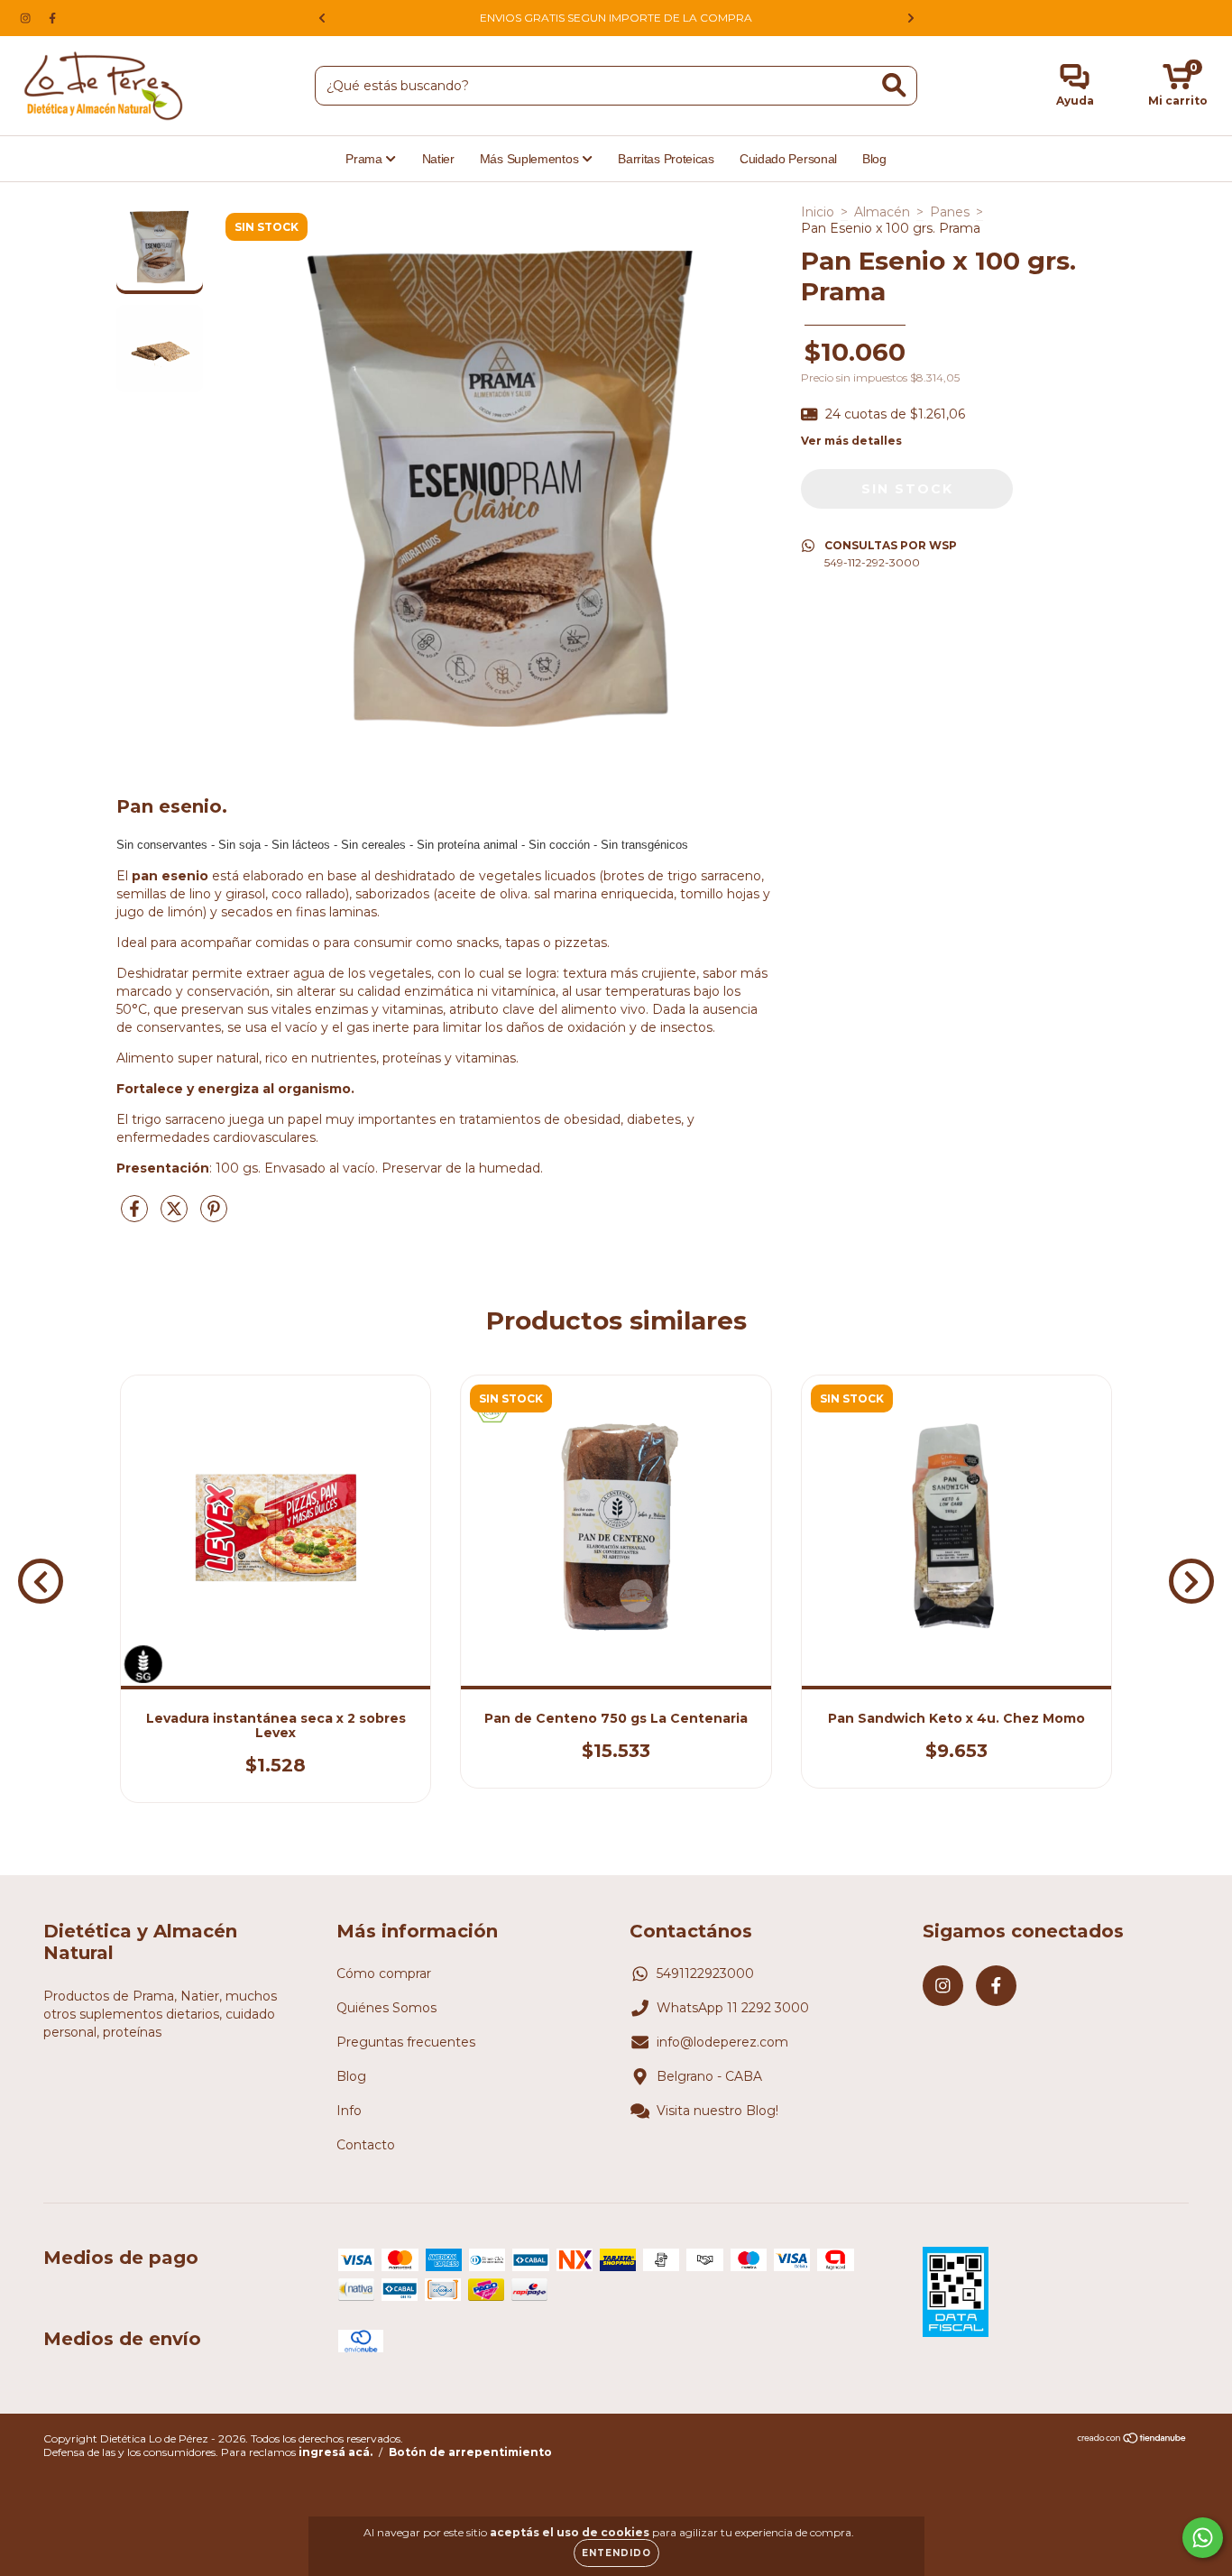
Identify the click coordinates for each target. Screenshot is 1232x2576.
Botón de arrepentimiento (470, 2452)
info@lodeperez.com (722, 2042)
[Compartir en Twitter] (176, 1216)
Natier (438, 159)
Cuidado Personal (788, 159)
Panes (950, 212)
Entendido (616, 2553)
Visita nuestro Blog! (717, 2111)
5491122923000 (705, 1973)
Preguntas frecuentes (406, 2042)
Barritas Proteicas (666, 159)
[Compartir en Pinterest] (214, 1216)
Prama (365, 159)
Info (349, 2111)
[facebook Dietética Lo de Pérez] (52, 18)
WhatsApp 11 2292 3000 (733, 2008)
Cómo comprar (384, 1973)
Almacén (882, 212)
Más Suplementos (531, 159)
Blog (874, 159)
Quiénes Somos (386, 2008)
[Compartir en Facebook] (136, 1216)
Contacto (366, 2145)
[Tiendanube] (1132, 2440)
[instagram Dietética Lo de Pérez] (27, 18)
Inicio (818, 212)
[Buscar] (894, 85)
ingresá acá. (336, 2452)
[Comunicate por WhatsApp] (1203, 2538)
